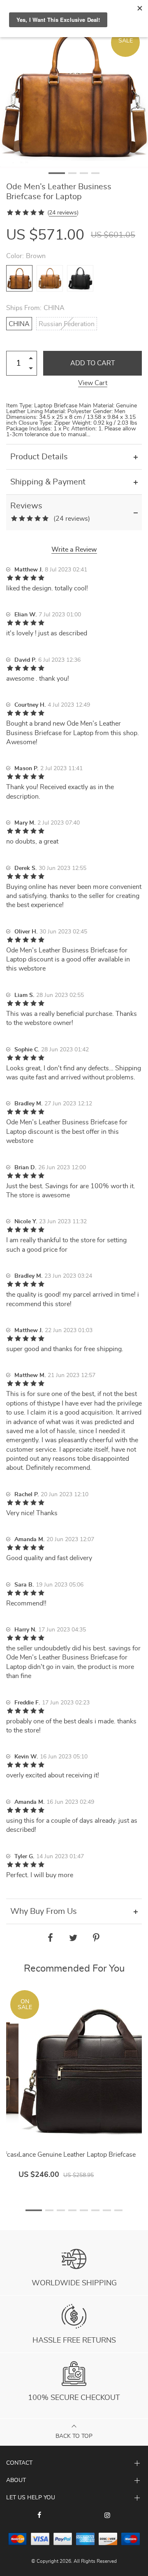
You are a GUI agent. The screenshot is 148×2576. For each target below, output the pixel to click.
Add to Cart (93, 363)
